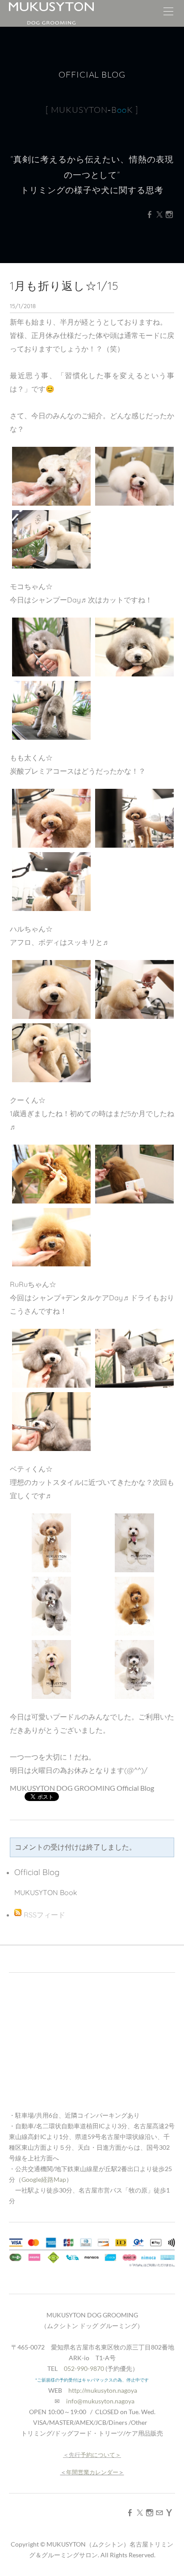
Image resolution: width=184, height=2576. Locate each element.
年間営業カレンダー (92, 2472)
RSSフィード (44, 1915)
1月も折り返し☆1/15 (64, 286)
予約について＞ (101, 2455)
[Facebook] (150, 214)
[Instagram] (169, 214)
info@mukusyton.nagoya (100, 2401)
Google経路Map (44, 2179)
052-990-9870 (84, 2368)
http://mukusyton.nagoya (103, 2390)
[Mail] (159, 2512)
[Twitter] (159, 214)
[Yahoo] (169, 2512)
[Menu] (168, 13)
